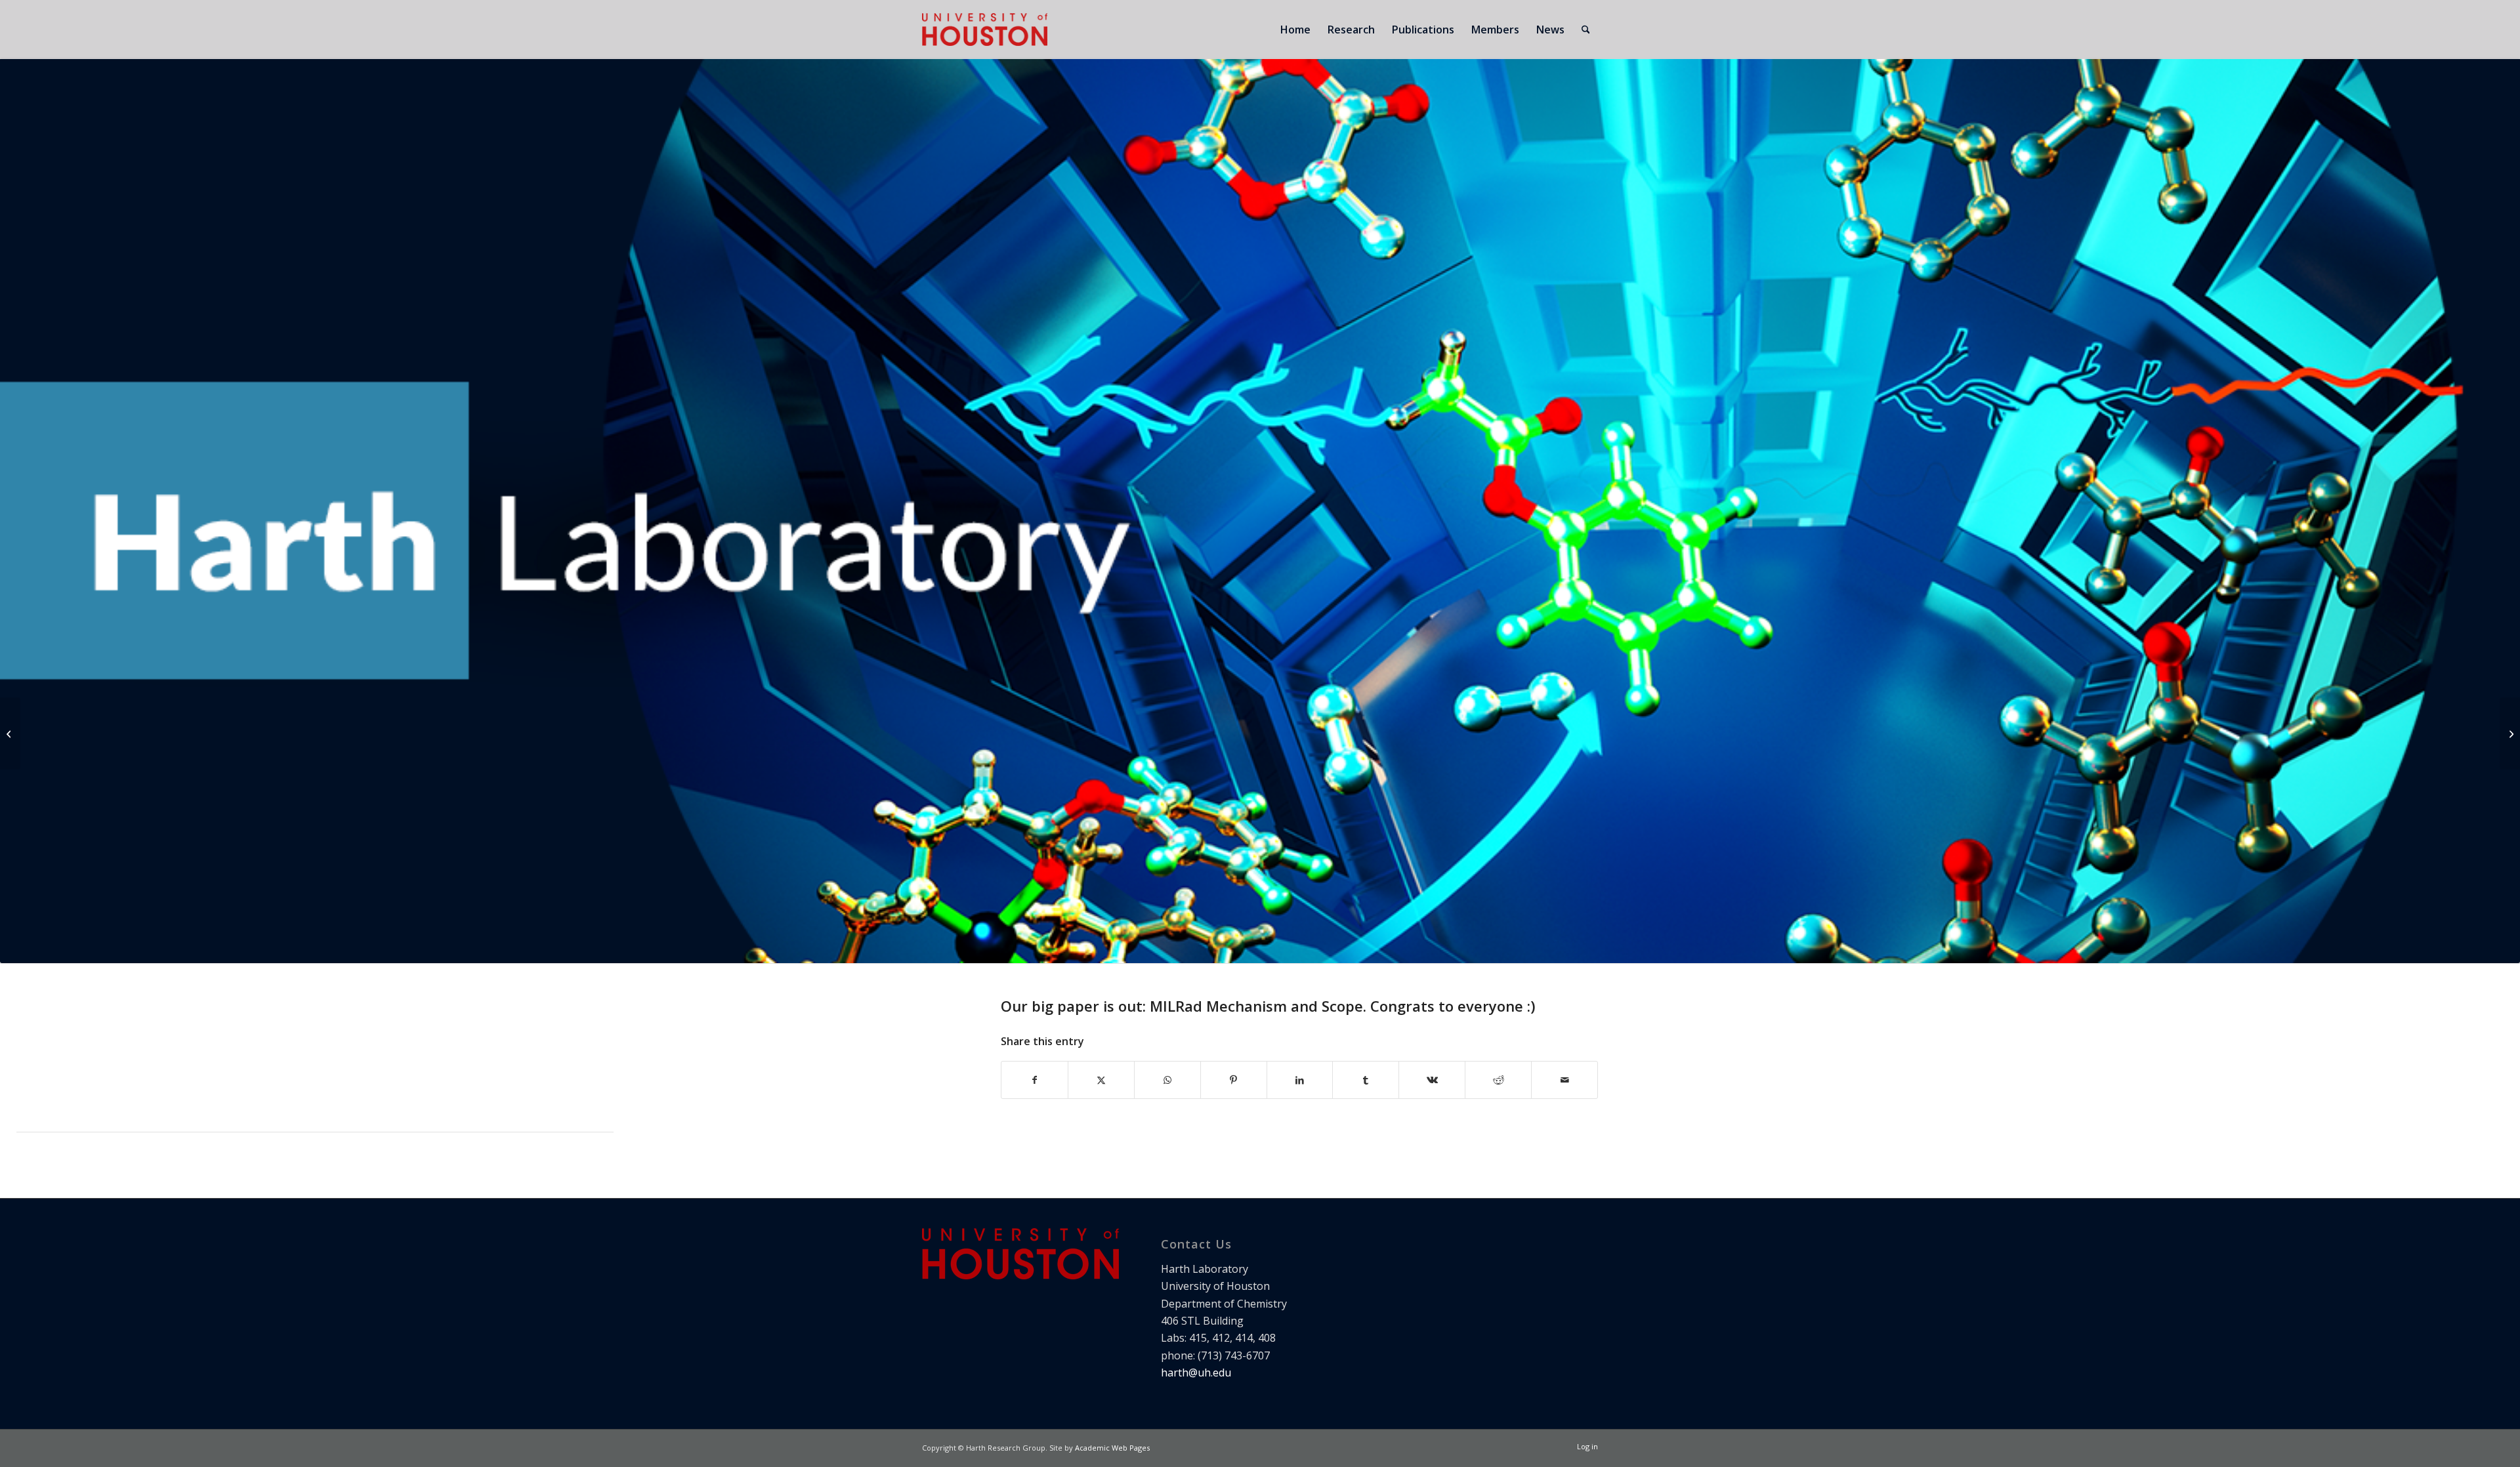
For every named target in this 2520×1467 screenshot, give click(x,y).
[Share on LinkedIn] (1300, 1080)
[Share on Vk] (1432, 1080)
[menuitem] (1295, 30)
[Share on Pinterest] (1234, 1080)
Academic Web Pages (1112, 1448)
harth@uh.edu (1196, 1373)
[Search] (1586, 30)
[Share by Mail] (1564, 1080)
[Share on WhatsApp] (1167, 1080)
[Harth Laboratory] (985, 30)
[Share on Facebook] (1035, 1080)
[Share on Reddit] (1498, 1080)
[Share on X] (1101, 1080)
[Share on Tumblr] (1366, 1080)
